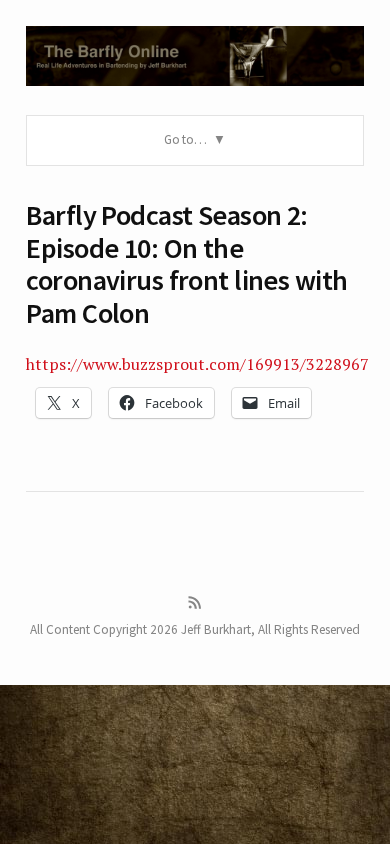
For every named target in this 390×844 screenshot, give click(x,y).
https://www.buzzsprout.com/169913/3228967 (197, 364)
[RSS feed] (195, 603)
